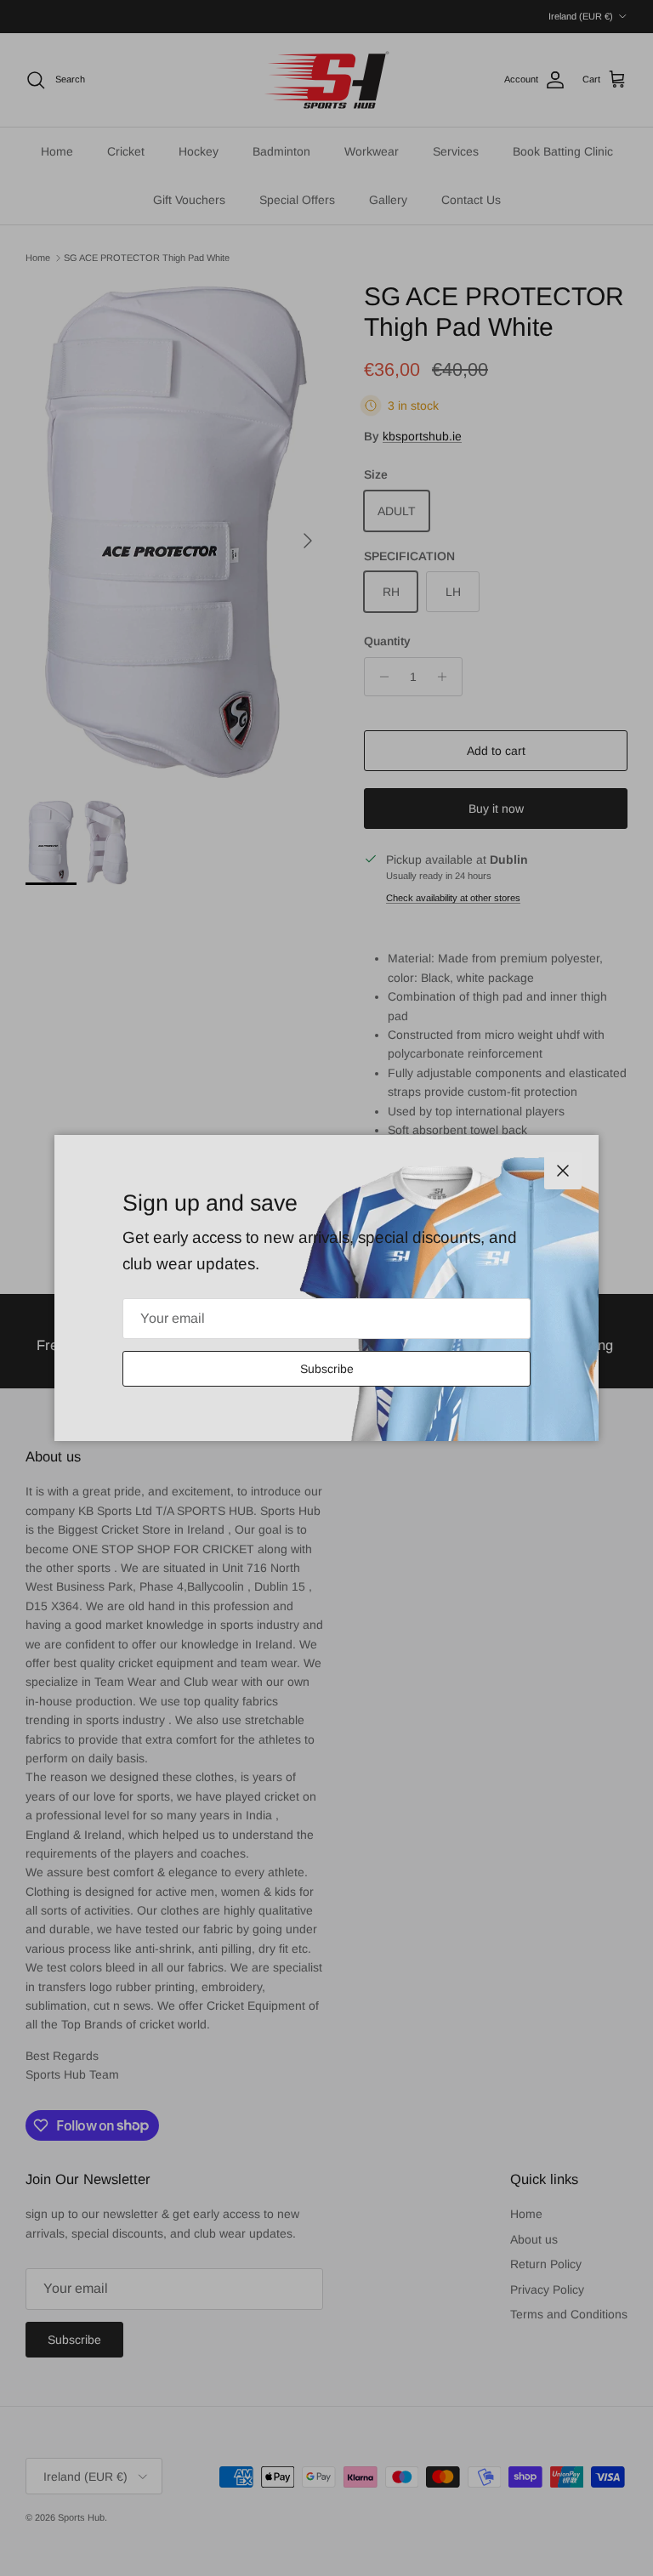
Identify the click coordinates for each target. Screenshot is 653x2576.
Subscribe (327, 1369)
